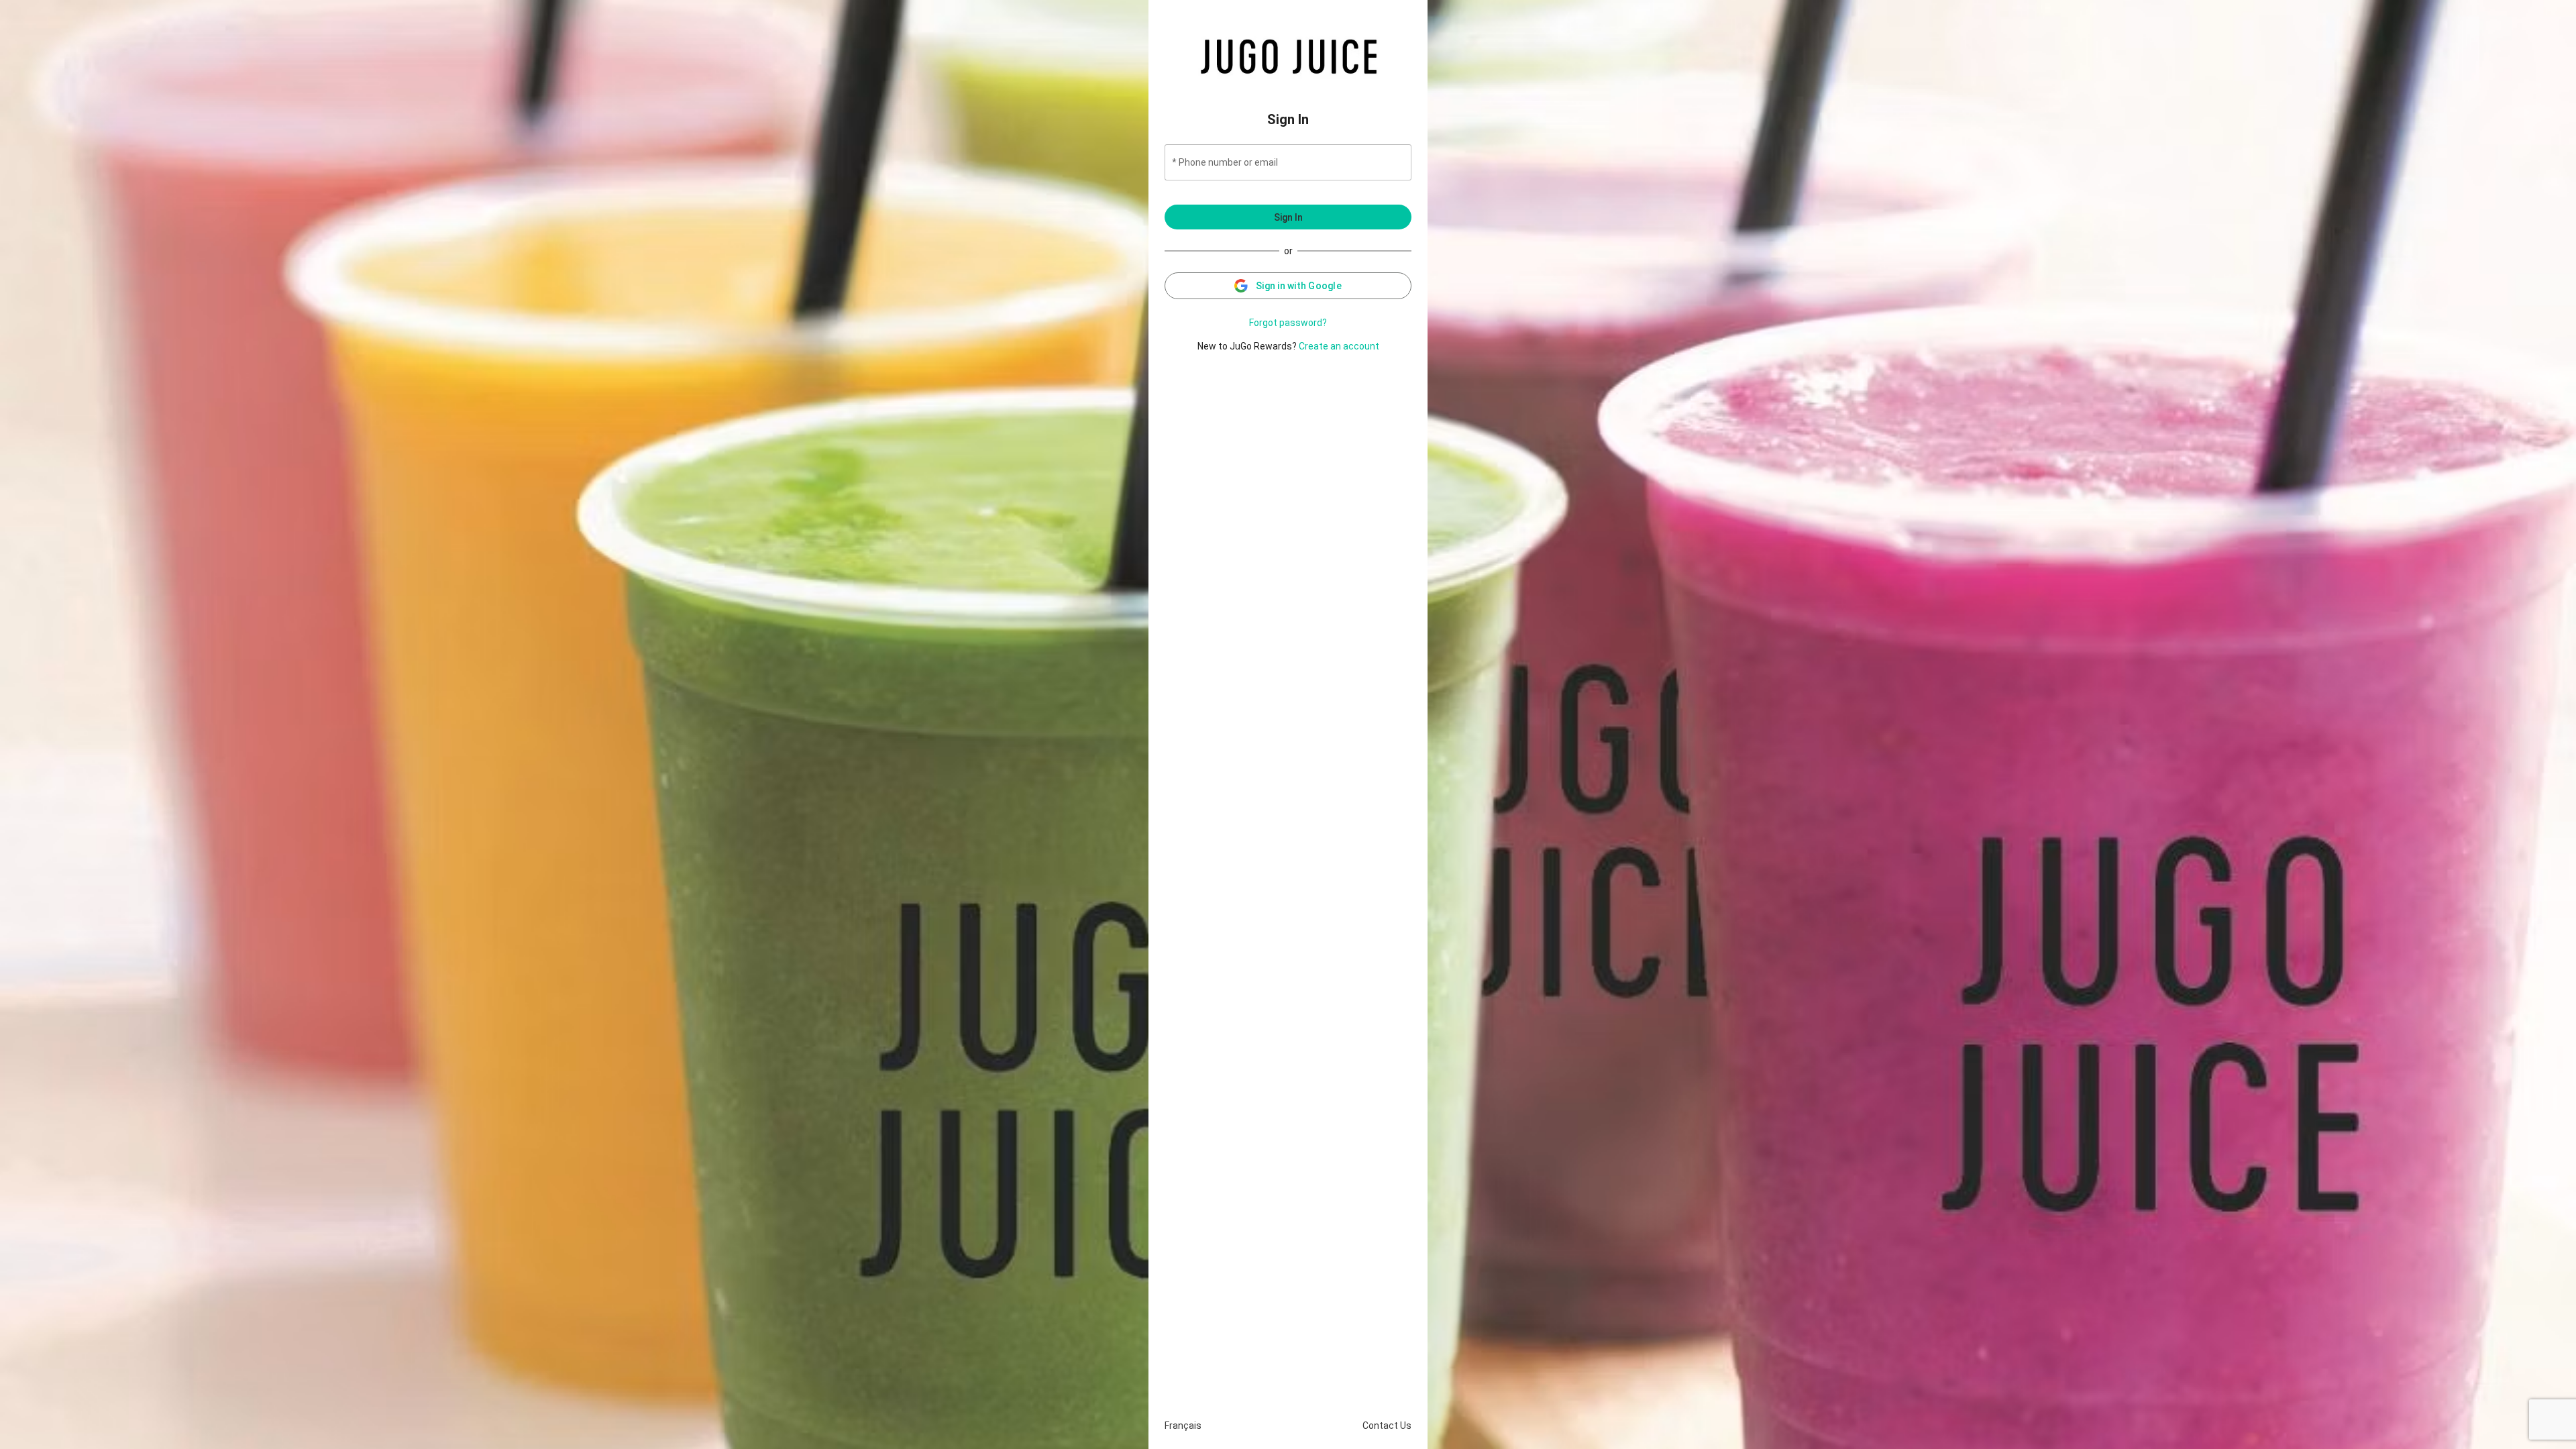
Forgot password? (1288, 323)
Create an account (1339, 346)
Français (1183, 1426)
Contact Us (1387, 1426)
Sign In (1288, 217)
